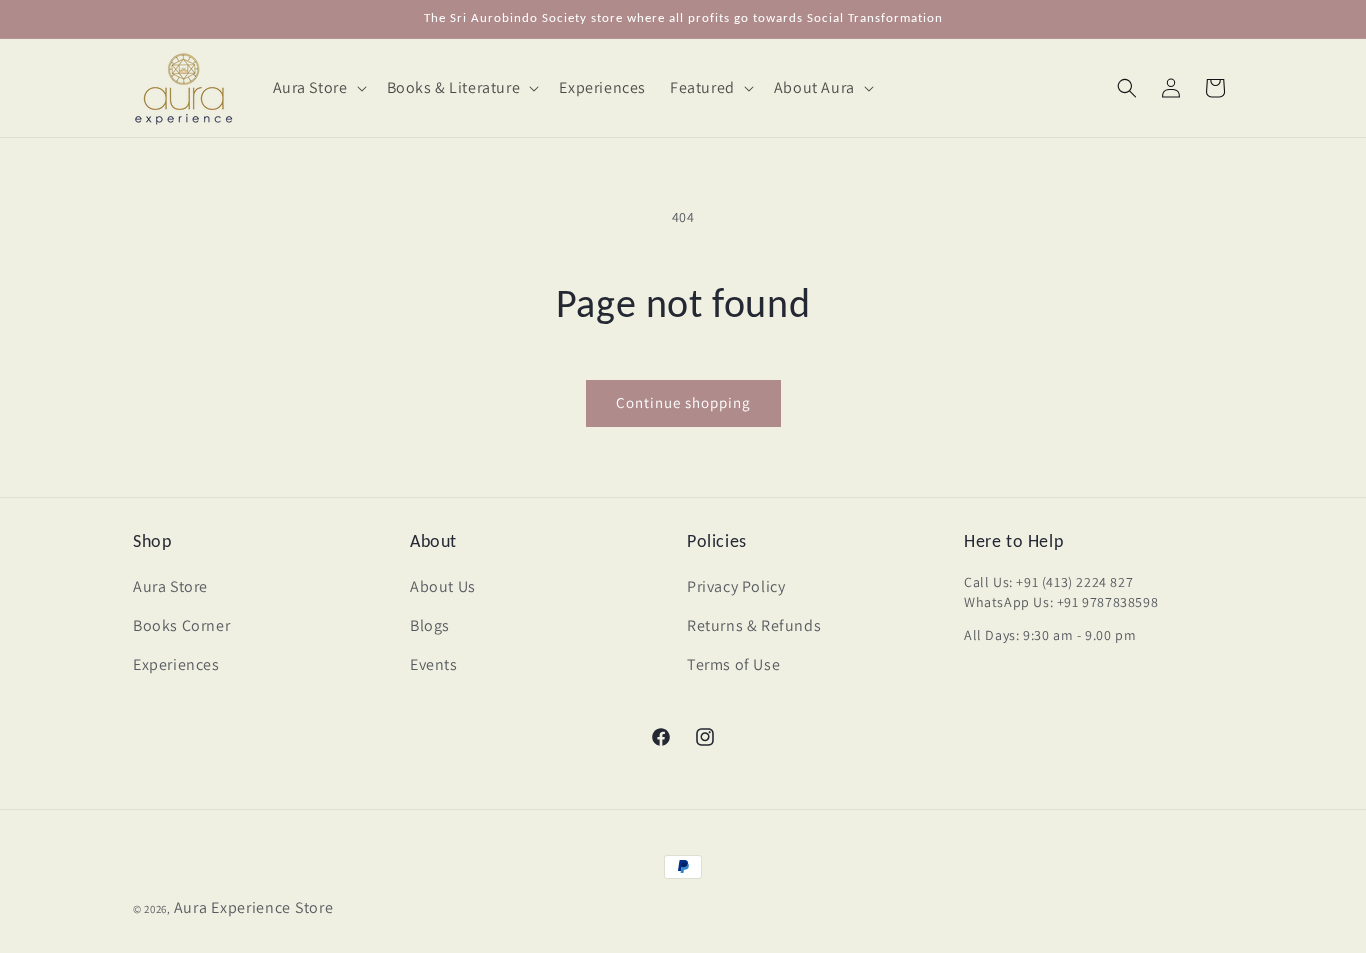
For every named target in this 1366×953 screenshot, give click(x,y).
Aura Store (170, 586)
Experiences (176, 664)
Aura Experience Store (254, 907)
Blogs (430, 625)
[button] (318, 88)
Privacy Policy (736, 586)
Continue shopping (683, 402)
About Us (443, 586)
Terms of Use (733, 664)
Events (434, 664)
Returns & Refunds (754, 625)
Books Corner (181, 625)
